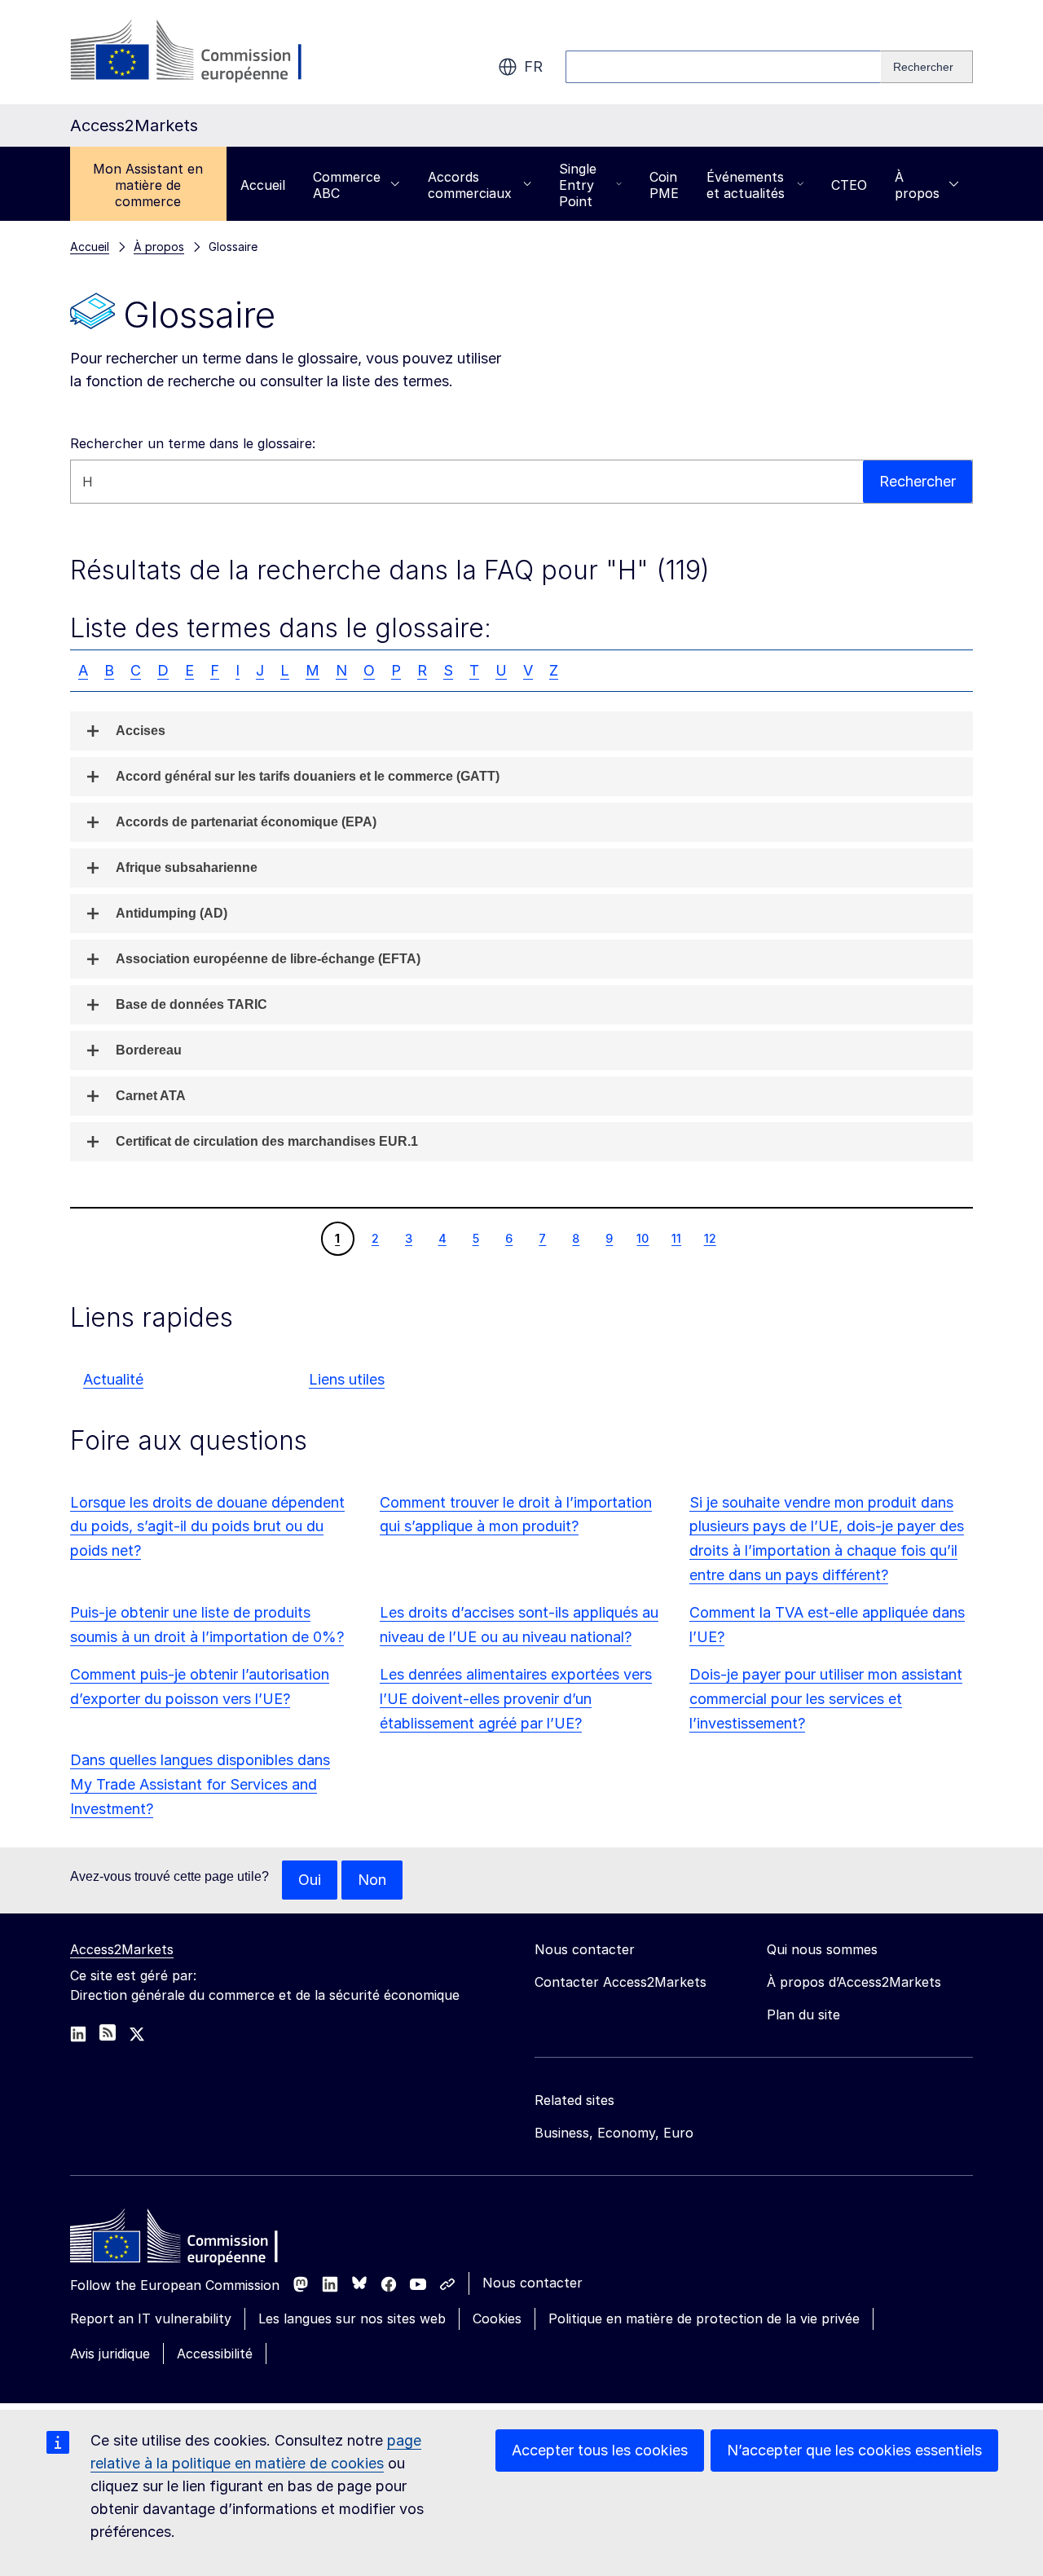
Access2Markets (122, 1949)
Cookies (497, 2318)
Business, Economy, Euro (614, 2133)
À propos (917, 185)
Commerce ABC (347, 185)
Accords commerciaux (470, 185)
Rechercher (918, 481)
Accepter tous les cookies (600, 2450)
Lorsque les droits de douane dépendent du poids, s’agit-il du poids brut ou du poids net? (207, 1527)
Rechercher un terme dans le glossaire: (193, 443)
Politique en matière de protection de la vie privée (704, 2318)
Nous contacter (533, 2283)
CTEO (849, 185)
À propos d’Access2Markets (854, 1982)
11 (676, 1238)
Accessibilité (215, 2354)
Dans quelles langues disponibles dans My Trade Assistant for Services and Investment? (200, 1784)
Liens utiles (347, 1379)
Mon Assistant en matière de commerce (148, 185)
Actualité (113, 1379)
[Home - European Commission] (188, 2240)
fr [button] (533, 66)
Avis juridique (110, 2354)
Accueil (263, 185)
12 (710, 1238)
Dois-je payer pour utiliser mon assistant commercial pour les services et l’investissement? (826, 1699)
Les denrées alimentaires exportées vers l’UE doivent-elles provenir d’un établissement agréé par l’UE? (516, 1699)
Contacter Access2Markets (621, 1982)
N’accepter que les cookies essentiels (854, 2450)
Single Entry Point (578, 185)
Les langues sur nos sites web (352, 2318)
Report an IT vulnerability (151, 2318)
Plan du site (803, 2015)
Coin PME (664, 185)
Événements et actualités (746, 185)
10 (642, 1238)
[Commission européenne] (202, 52)
